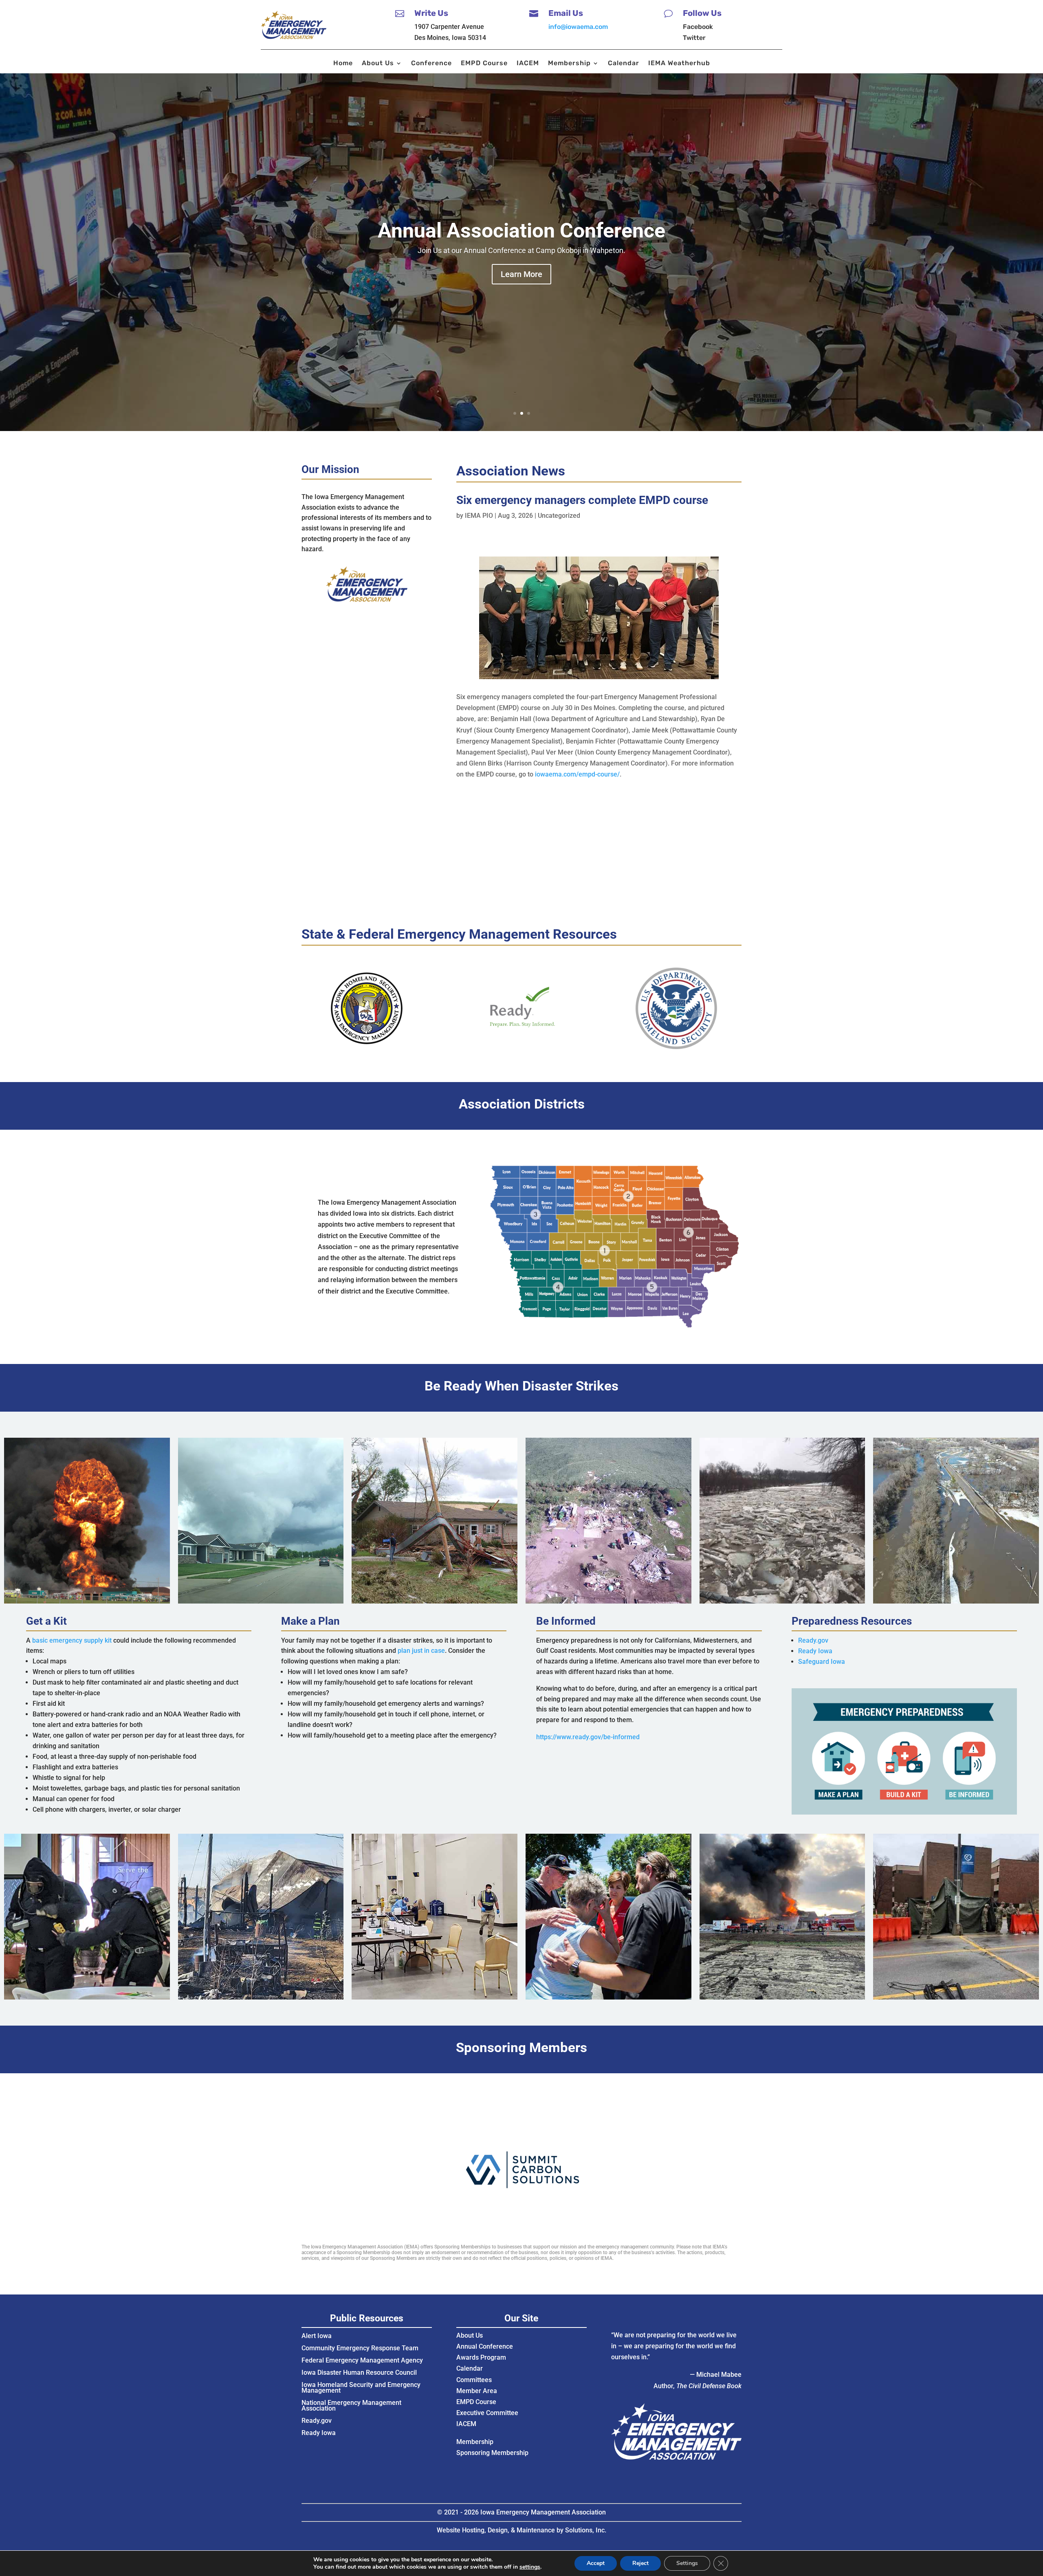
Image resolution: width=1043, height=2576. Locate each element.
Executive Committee (487, 2413)
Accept (596, 2563)
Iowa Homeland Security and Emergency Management (361, 2388)
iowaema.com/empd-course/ (577, 774)
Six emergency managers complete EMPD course (582, 500)
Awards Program (481, 2357)
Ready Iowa (815, 1651)
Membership (569, 64)
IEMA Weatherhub (679, 64)
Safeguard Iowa (822, 1662)
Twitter (694, 38)
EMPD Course (484, 64)
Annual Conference (485, 2346)
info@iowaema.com (578, 27)
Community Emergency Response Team (360, 2349)
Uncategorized (559, 516)
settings (530, 2567)
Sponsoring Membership (492, 2453)
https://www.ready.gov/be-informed (588, 1737)
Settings (687, 2563)
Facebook (698, 27)
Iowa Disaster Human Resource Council (359, 2373)
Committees (474, 2380)
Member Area (477, 2391)
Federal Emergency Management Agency (362, 2361)
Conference (431, 64)
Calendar (624, 64)
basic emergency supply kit (72, 1640)
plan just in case (421, 1651)
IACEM (528, 64)
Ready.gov (813, 1640)
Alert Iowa (317, 2336)
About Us (378, 64)
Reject (640, 2563)
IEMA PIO (479, 516)
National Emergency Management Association (351, 2406)
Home (343, 64)
